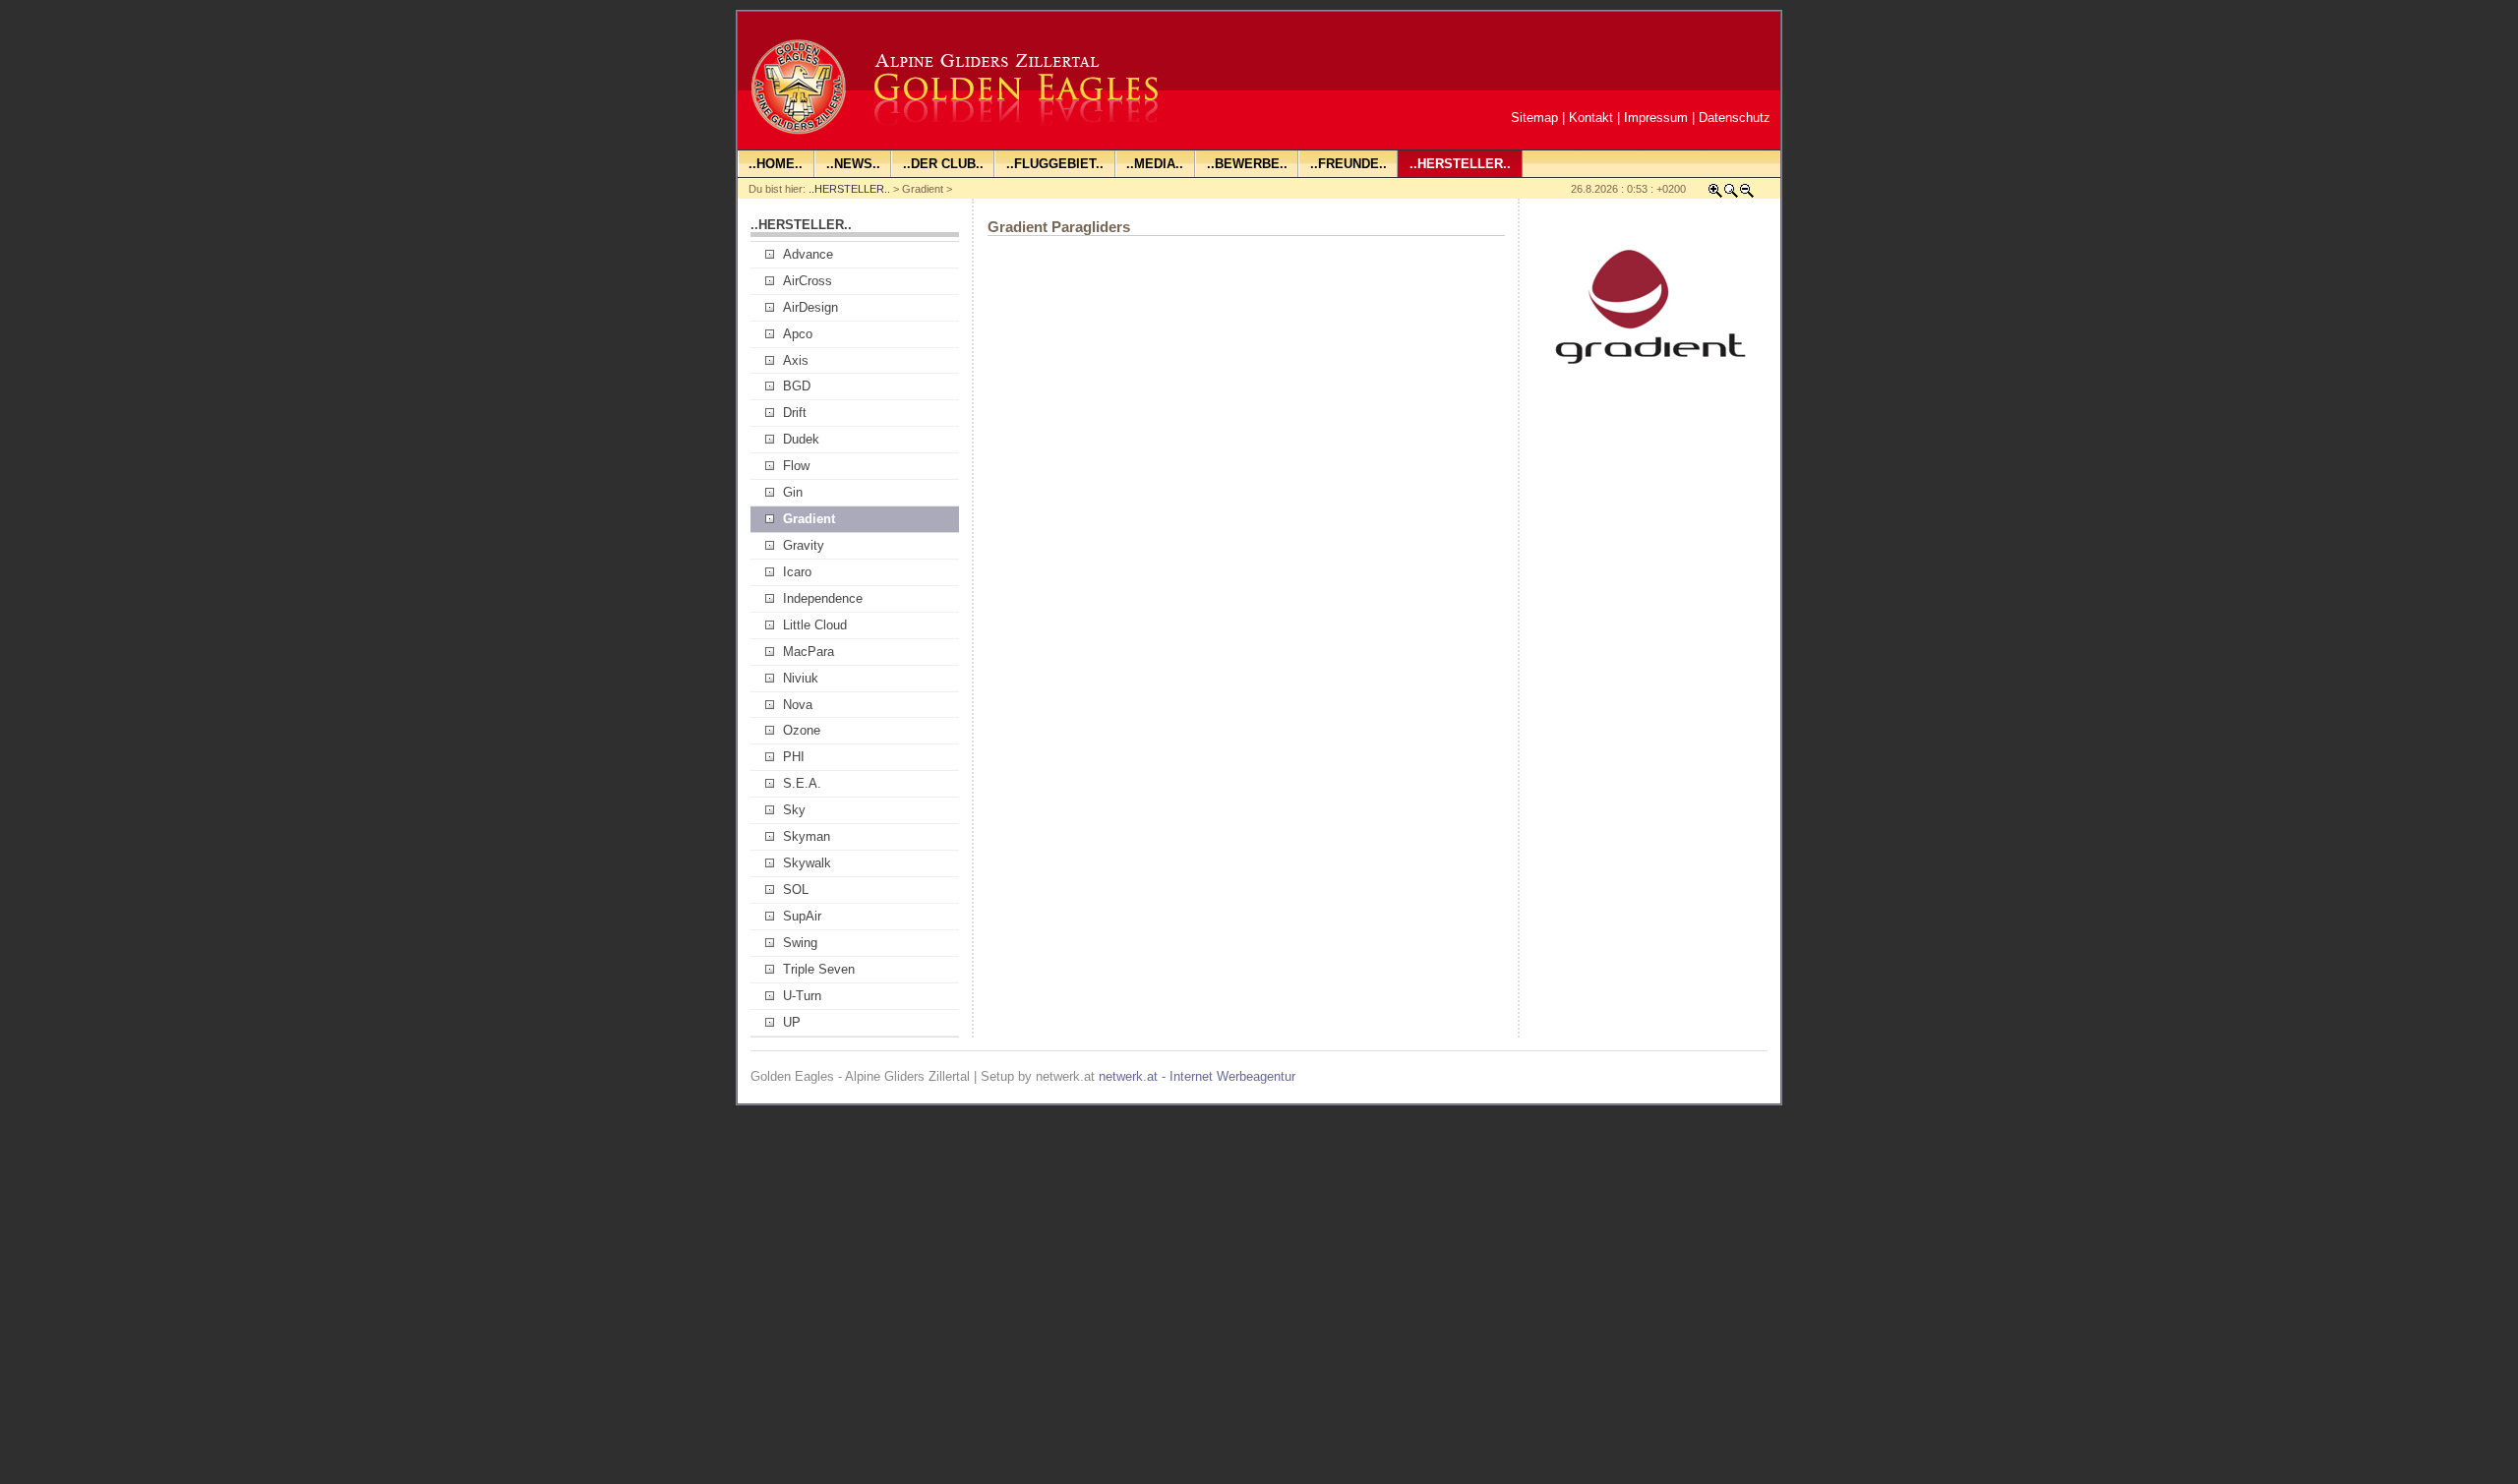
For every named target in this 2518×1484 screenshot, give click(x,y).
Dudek (801, 439)
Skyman (807, 836)
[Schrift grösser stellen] (1715, 194)
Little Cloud (815, 625)
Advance (808, 254)
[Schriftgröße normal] (1731, 194)
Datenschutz (1735, 118)
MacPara (809, 652)
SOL (796, 890)
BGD (797, 386)
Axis (796, 360)
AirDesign (810, 307)
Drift (795, 413)
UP (792, 1022)
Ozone (802, 730)
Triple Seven (819, 969)
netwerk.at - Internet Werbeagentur (1197, 1076)
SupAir (802, 916)
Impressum (1656, 118)
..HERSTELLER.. (849, 189)
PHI (794, 757)
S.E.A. (802, 783)
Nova (798, 705)
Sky (794, 810)
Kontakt (1591, 118)
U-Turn (802, 996)
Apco (798, 334)
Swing (800, 943)
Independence (823, 598)
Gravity (804, 545)
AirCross (808, 281)
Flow (796, 466)
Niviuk (801, 678)
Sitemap (1534, 118)
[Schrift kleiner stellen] (1747, 194)
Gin (793, 492)
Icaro (797, 572)
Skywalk (807, 863)
